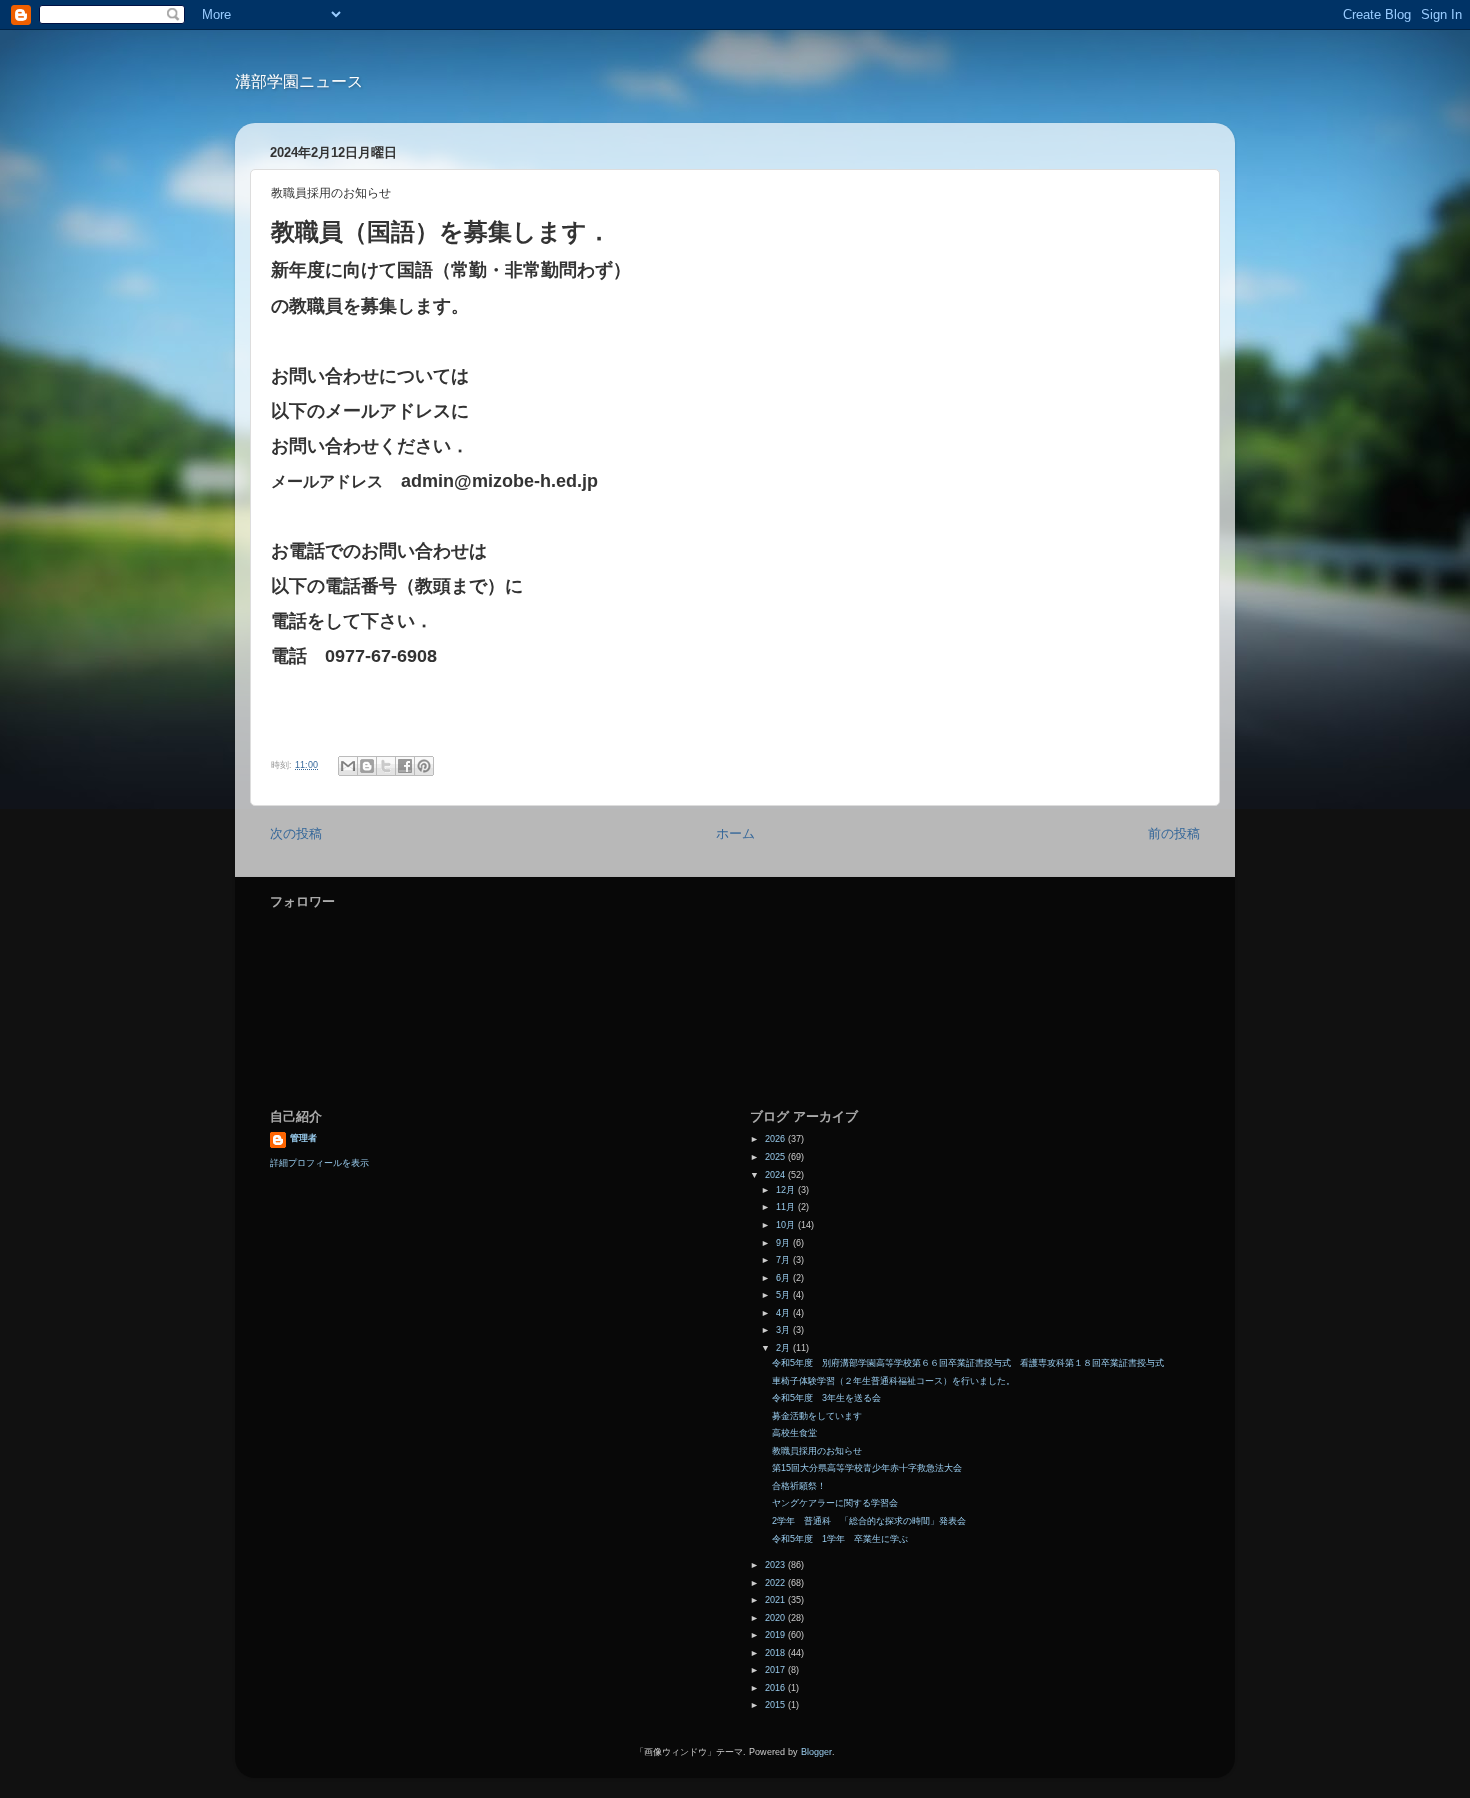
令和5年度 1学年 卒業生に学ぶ (840, 1539)
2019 (776, 1635)
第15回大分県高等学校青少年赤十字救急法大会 (867, 1468)
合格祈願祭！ (799, 1486)
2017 (776, 1670)
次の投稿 (296, 834)
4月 (784, 1313)
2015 (776, 1705)
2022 (776, 1583)
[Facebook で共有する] (405, 766)
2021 (776, 1600)
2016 (776, 1688)
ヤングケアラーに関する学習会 (835, 1503)
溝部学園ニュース (299, 81)
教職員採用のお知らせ (817, 1451)
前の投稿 (1174, 834)
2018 (776, 1653)
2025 (776, 1157)
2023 (776, 1565)
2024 (776, 1175)
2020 (776, 1618)
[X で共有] (386, 766)
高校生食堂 (794, 1433)
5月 (784, 1295)
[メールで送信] (348, 766)
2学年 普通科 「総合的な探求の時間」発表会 (869, 1521)
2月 (784, 1348)
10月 (787, 1225)
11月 (787, 1207)
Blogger (816, 1752)
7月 (784, 1260)
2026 (776, 1139)
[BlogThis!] (367, 766)
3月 (784, 1330)
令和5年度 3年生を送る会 (826, 1398)
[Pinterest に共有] (424, 766)
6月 (784, 1278)
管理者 (303, 1138)
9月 (784, 1243)
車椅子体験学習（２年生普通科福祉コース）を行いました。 (893, 1381)
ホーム (735, 834)
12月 (787, 1190)
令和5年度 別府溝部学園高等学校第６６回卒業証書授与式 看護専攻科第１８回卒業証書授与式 (968, 1363)
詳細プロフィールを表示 (319, 1163)
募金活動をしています (817, 1416)
